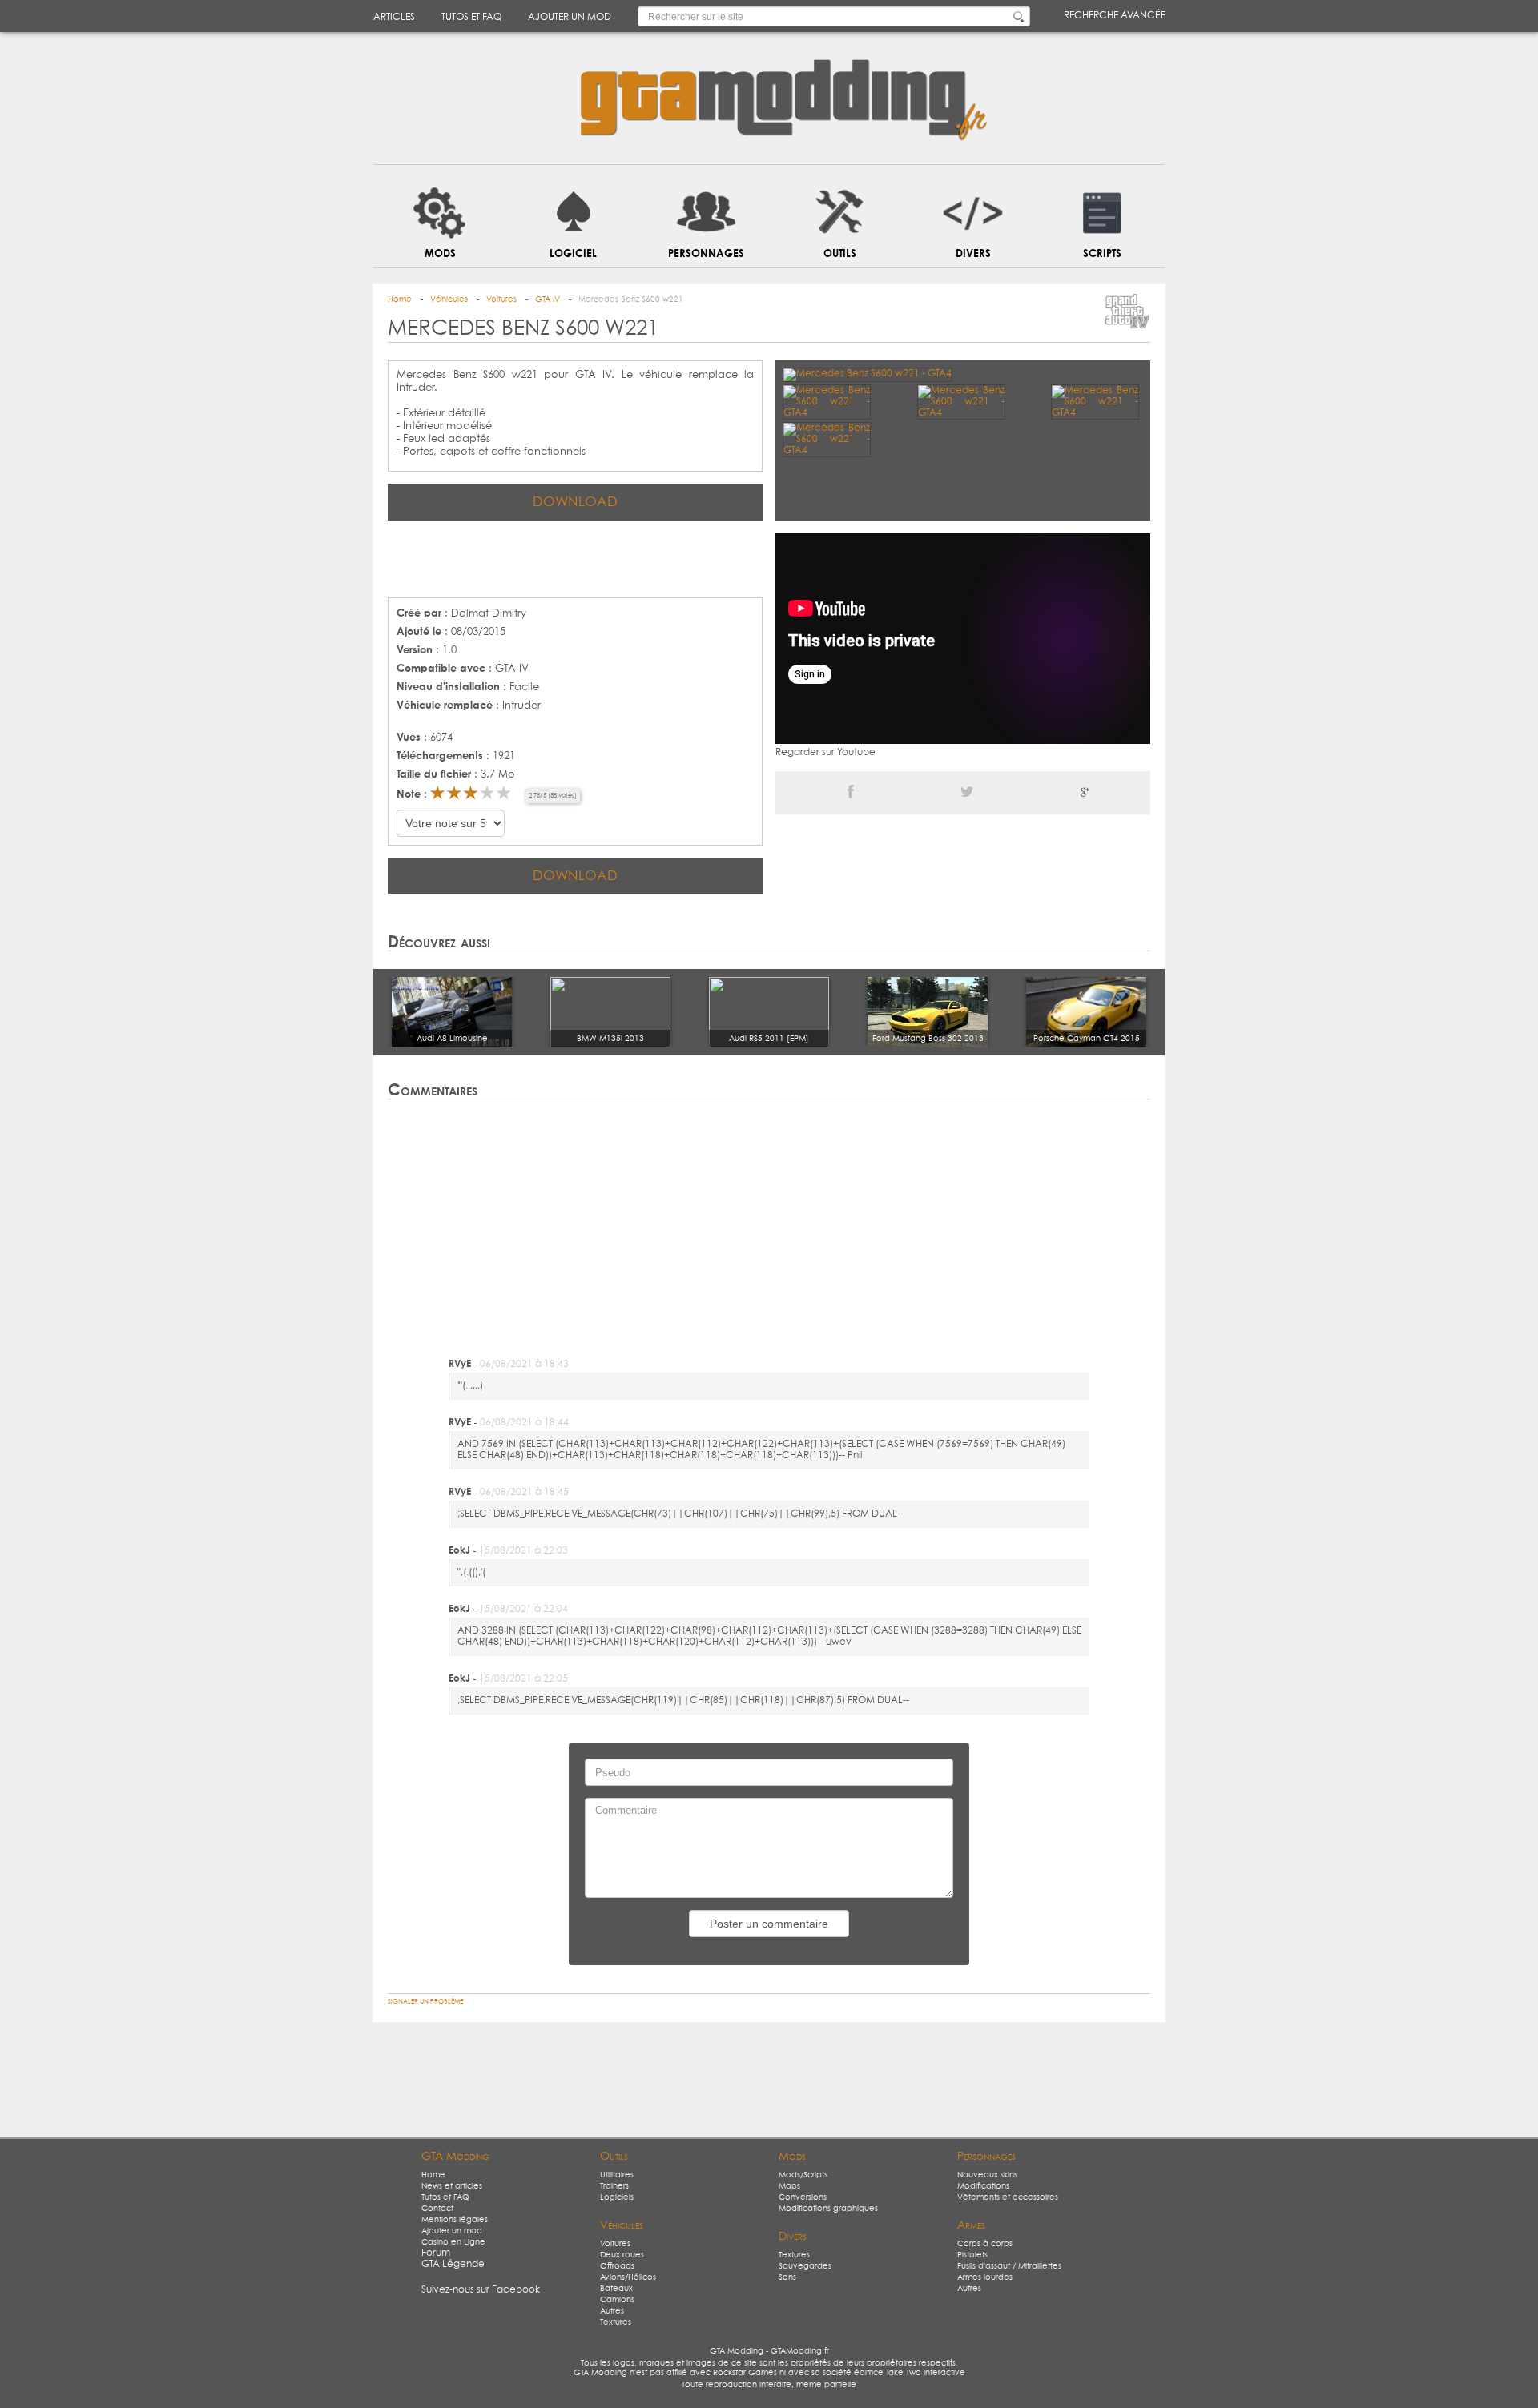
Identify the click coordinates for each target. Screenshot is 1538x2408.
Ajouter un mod (570, 18)
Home (433, 2175)
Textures (616, 2322)
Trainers (614, 2186)
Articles (394, 18)
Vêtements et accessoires (1008, 2197)
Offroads (617, 2266)
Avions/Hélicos (628, 2277)
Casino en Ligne (453, 2242)
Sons (787, 2277)
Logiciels (617, 2197)
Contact (437, 2209)
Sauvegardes (805, 2266)
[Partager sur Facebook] (850, 793)
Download (575, 503)
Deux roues (622, 2255)
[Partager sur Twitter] (967, 793)
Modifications (983, 2186)
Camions (617, 2300)
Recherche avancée (1114, 16)
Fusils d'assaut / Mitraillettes (1009, 2266)
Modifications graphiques (828, 2209)
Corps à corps (985, 2244)
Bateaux (616, 2289)
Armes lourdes (985, 2277)
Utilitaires (617, 2175)
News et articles (452, 2186)
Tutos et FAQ (471, 18)
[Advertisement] (575, 557)
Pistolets (972, 2255)
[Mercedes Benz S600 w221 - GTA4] (868, 374)
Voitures (615, 2244)
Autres (612, 2311)
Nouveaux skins (987, 2175)
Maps (789, 2186)
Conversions (803, 2197)
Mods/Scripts (803, 2175)
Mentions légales (455, 2220)
